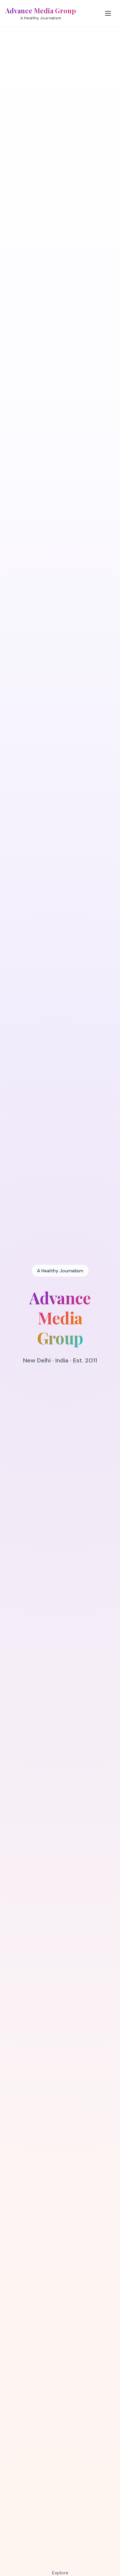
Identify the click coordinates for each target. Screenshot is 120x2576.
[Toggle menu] (108, 13)
